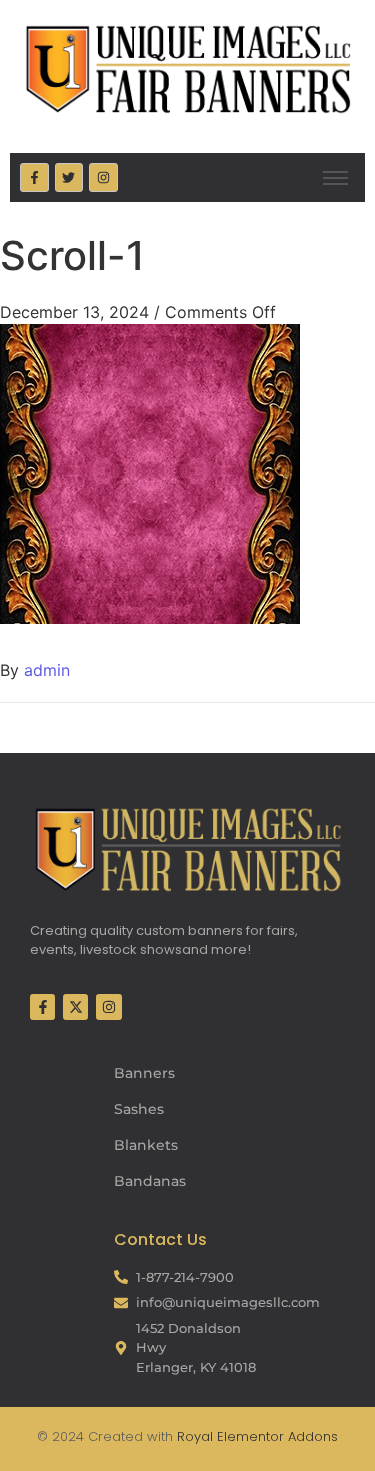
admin (47, 670)
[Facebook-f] (34, 177)
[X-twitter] (75, 1006)
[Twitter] (69, 177)
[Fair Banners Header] (187, 68)
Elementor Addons (275, 1436)
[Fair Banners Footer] (187, 849)
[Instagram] (103, 177)
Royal (195, 1436)
